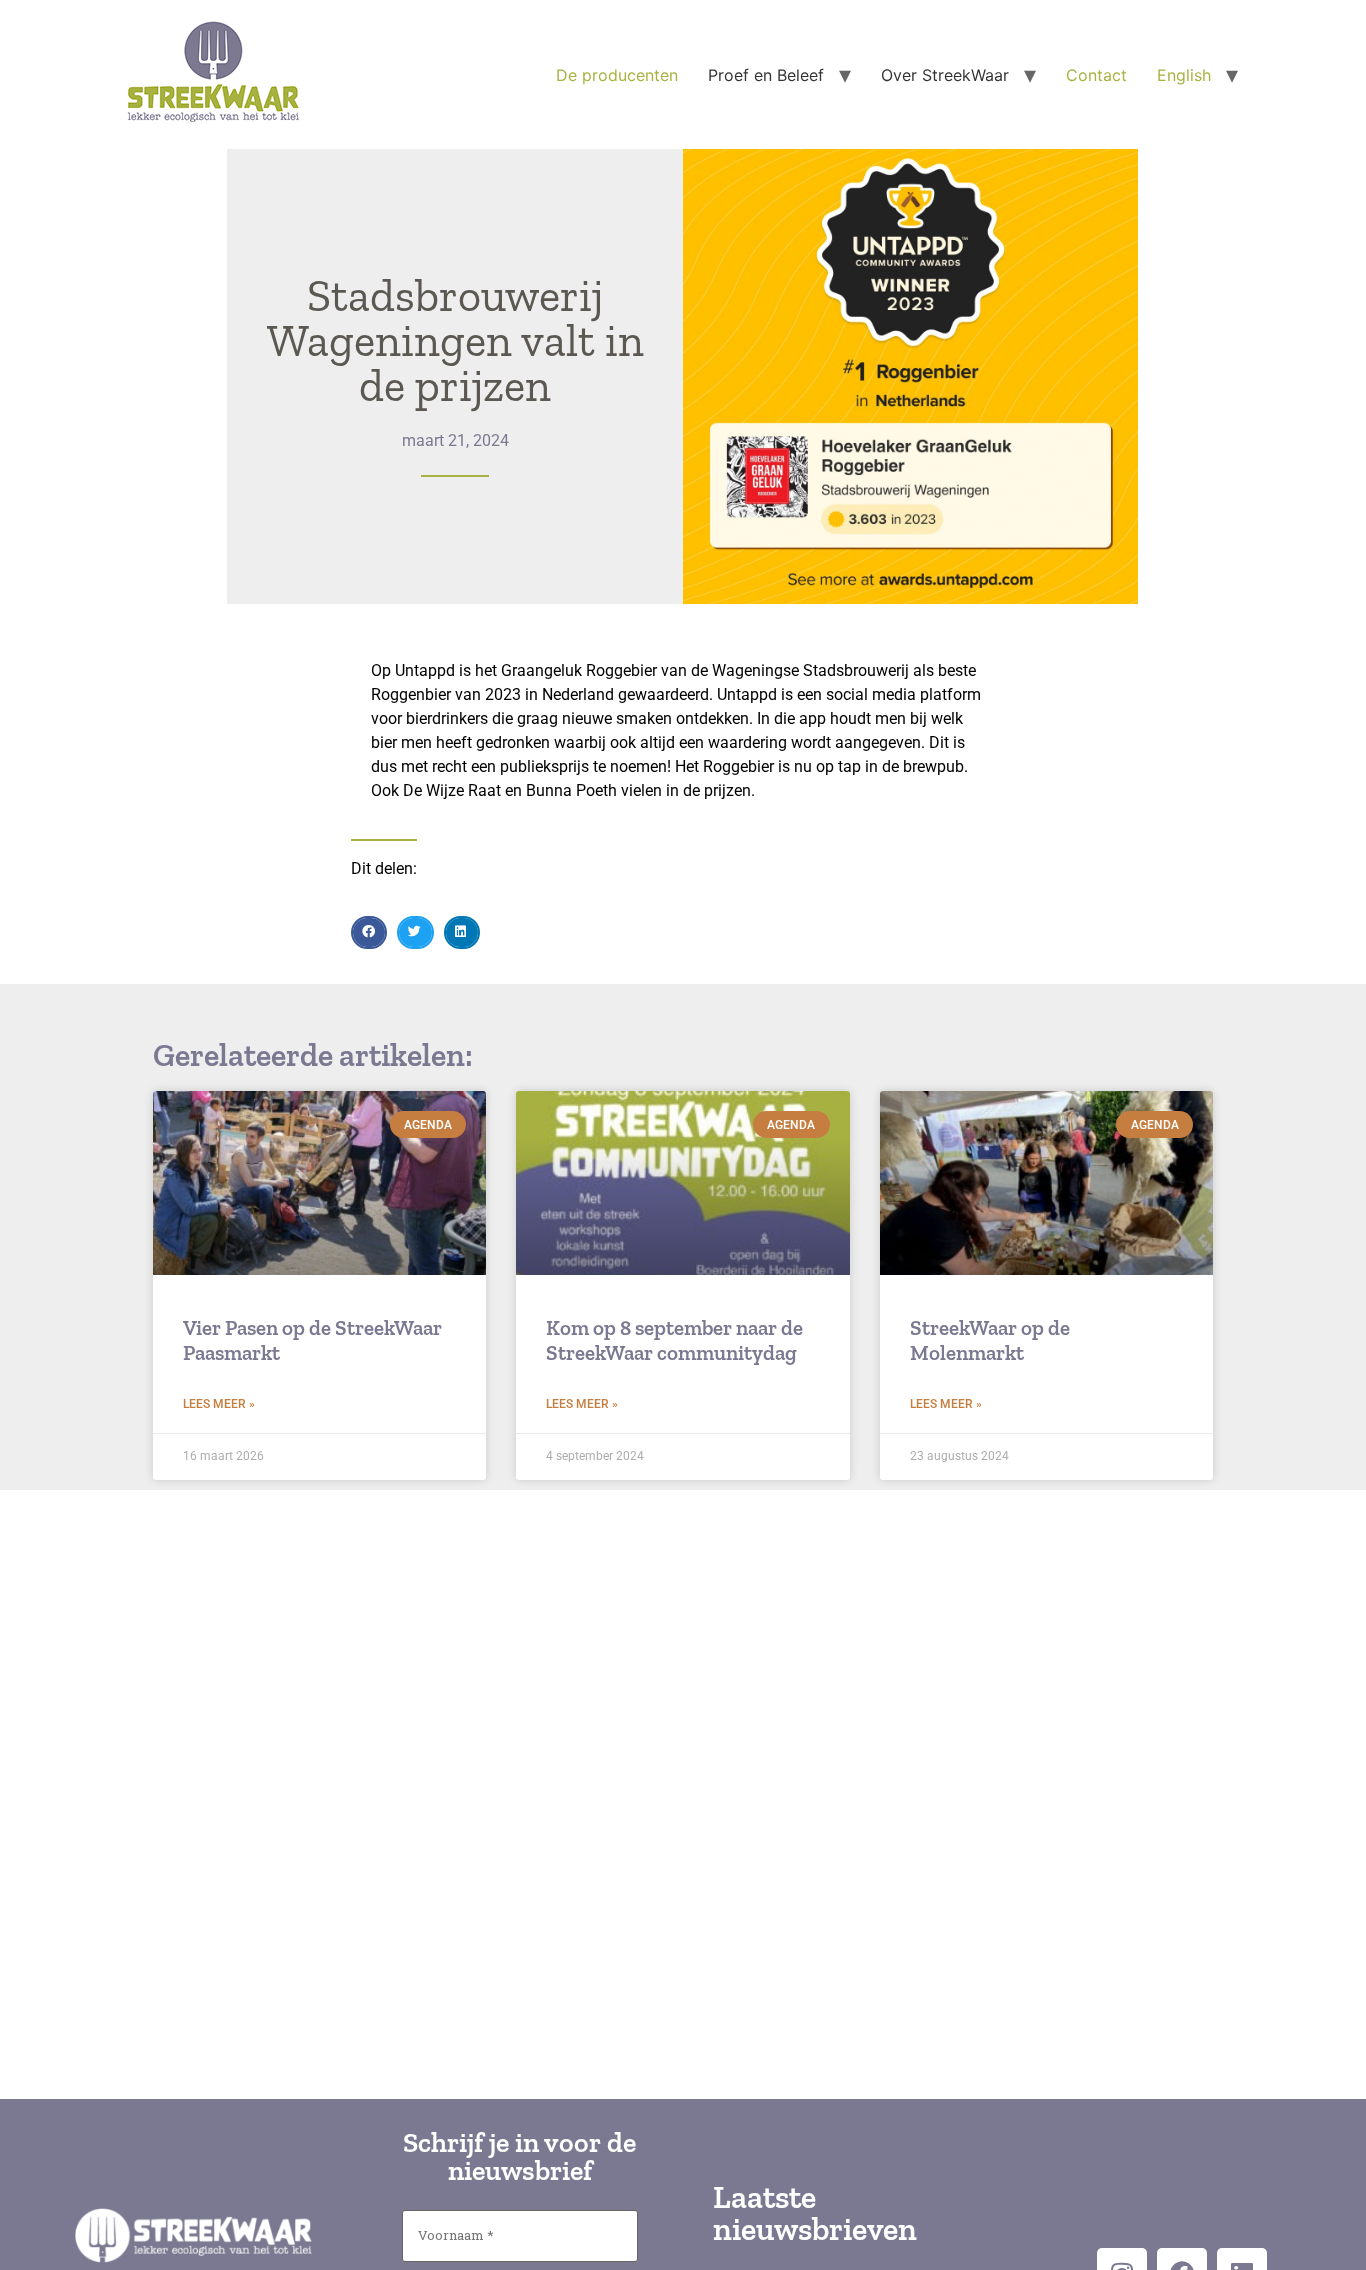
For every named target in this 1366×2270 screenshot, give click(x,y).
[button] (369, 933)
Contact (1096, 75)
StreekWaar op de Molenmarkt (990, 1340)
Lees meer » (219, 1404)
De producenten (617, 75)
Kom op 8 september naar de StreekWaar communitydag (674, 1340)
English (1184, 75)
